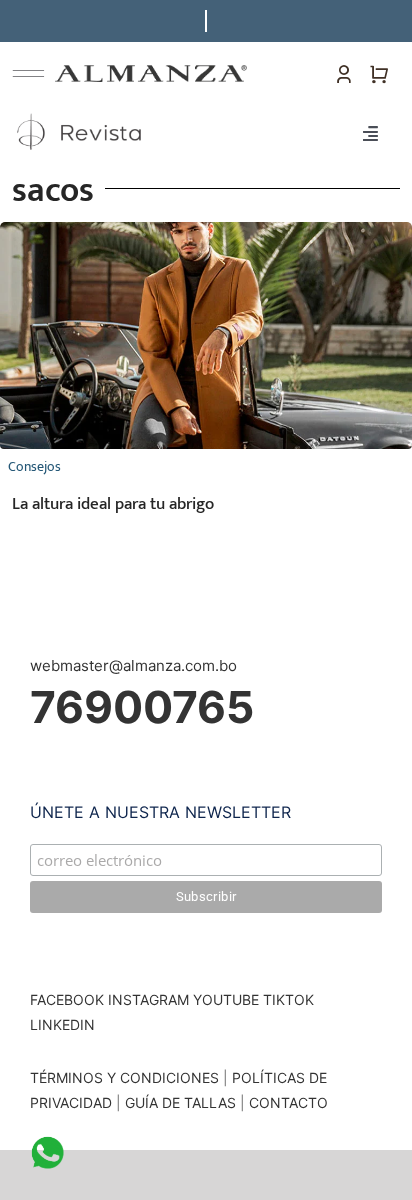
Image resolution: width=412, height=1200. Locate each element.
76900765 (142, 707)
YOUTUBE (226, 999)
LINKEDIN (62, 1024)
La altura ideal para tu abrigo (113, 504)
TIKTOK (288, 999)
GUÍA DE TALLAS (182, 1102)
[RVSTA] (81, 113)
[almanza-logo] (151, 72)
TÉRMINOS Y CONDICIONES (124, 1077)
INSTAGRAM (148, 999)
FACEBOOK (67, 999)
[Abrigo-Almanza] (206, 229)
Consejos (34, 466)
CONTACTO (288, 1102)
